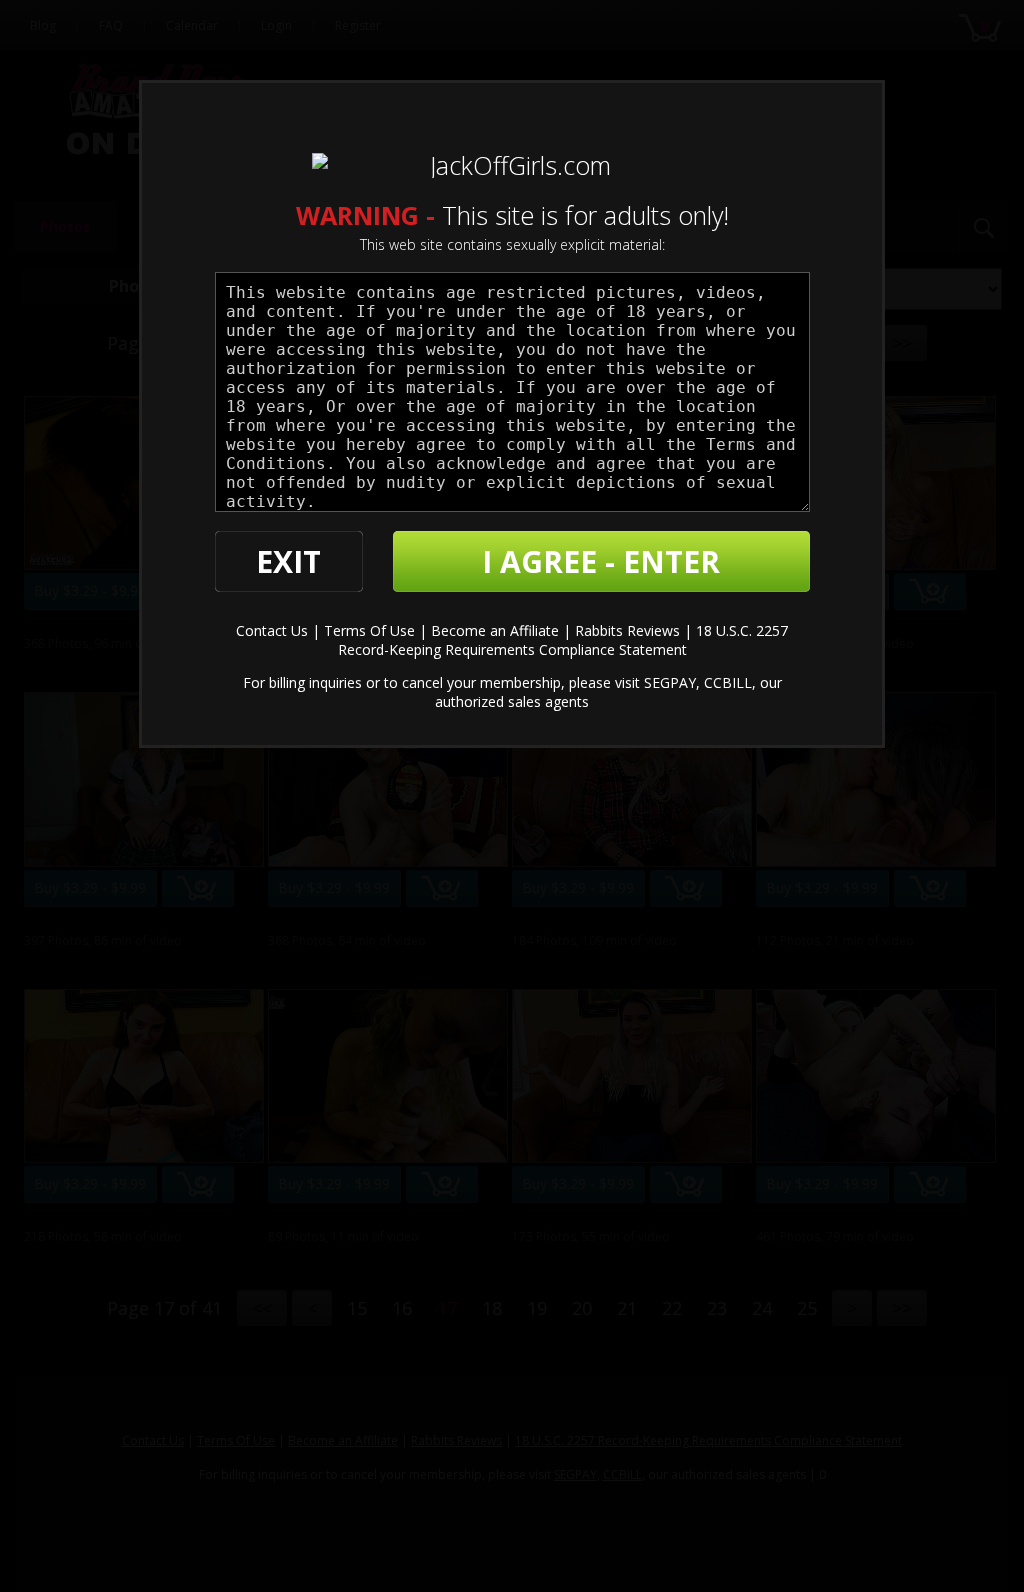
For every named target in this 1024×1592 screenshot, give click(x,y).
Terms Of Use (369, 630)
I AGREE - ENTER (601, 561)
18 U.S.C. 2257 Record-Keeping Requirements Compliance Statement (563, 640)
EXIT (288, 561)
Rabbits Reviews (627, 630)
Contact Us (272, 630)
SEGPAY (670, 682)
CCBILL (728, 682)
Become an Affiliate (495, 630)
